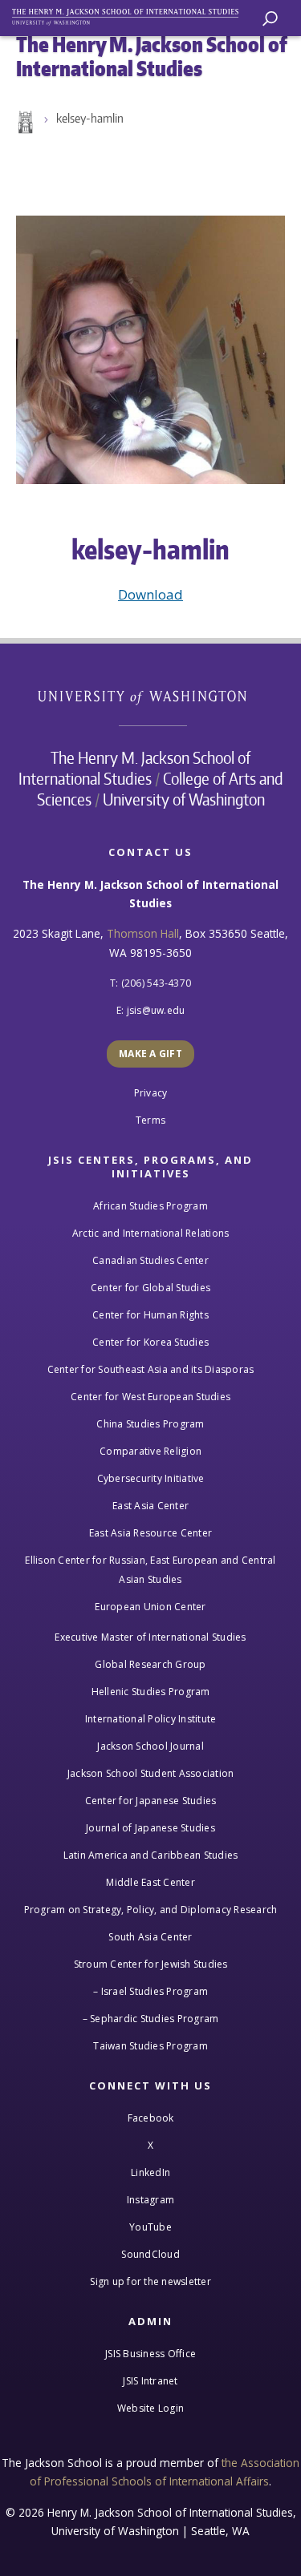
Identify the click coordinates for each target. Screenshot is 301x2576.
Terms (150, 1120)
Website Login (150, 2408)
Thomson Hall (143, 933)
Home (24, 123)
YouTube (150, 2227)
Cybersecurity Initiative (151, 1478)
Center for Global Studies (150, 1288)
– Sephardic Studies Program (151, 2019)
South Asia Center (150, 1937)
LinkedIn (150, 2172)
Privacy (151, 1093)
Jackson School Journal (150, 1746)
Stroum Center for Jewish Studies (151, 1964)
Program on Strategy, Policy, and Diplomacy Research (151, 1910)
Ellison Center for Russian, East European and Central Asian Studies (150, 1570)
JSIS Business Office (150, 2354)
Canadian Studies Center (150, 1260)
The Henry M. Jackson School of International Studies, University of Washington (132, 14)
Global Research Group (150, 1664)
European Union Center (150, 1607)
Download (150, 594)
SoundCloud (150, 2254)
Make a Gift (150, 1054)
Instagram (150, 2200)
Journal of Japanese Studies (150, 1828)
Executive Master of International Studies (150, 1637)
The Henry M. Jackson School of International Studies (135, 768)
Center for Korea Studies (150, 1342)
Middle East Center (150, 1882)
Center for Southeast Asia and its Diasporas (151, 1369)
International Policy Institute (151, 1719)
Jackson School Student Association (151, 1773)
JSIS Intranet (150, 2381)
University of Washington (150, 695)
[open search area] (270, 19)
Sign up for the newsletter (150, 2281)
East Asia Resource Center (150, 1533)
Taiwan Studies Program (150, 2046)
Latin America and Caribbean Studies (151, 1855)
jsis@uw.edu (156, 1010)
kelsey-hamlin (90, 118)
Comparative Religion (150, 1451)
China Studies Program (150, 1424)
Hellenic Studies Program (151, 1692)
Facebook (151, 2118)
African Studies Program (150, 1206)
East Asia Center (150, 1506)
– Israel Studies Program (150, 1991)
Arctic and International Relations (151, 1233)
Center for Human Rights (150, 1315)
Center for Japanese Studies (151, 1801)
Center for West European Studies (150, 1397)
